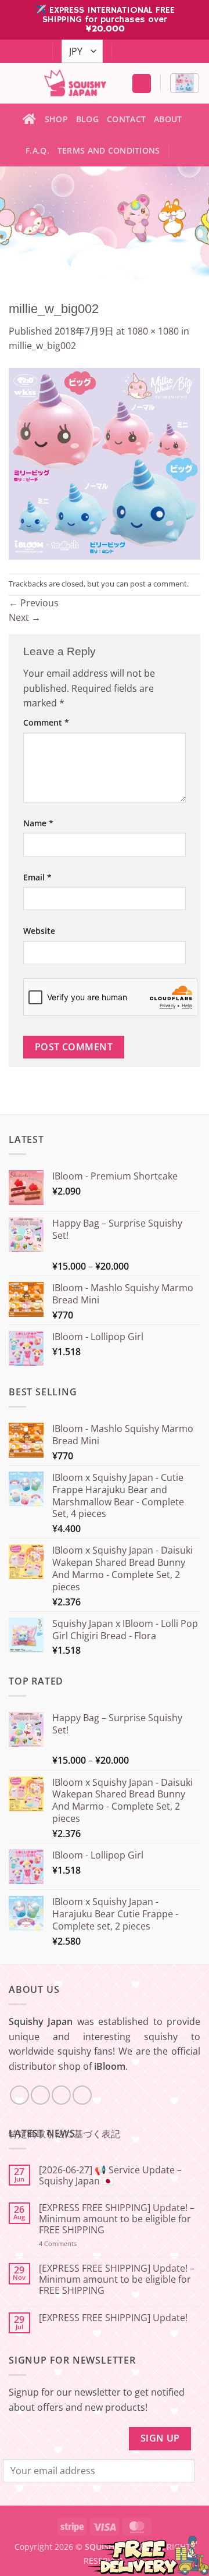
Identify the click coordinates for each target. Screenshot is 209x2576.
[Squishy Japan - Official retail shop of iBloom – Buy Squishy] (75, 83)
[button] (185, 83)
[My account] (142, 84)
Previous (34, 603)
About (168, 119)
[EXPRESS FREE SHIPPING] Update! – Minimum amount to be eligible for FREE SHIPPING (117, 2219)
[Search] (183, 151)
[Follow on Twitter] (144, 52)
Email (37, 877)
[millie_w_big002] (105, 463)
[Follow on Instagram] (133, 52)
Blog (87, 119)
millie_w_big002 (42, 346)
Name (38, 823)
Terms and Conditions (109, 150)
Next (25, 617)
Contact (126, 119)
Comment (46, 722)
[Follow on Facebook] (122, 52)
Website (39, 931)
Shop (56, 119)
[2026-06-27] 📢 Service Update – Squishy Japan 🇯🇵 (110, 2176)
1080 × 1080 (153, 331)
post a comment (158, 584)
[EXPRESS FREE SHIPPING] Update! (113, 2318)
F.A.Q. (37, 150)
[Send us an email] (155, 52)
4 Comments (73, 2243)
